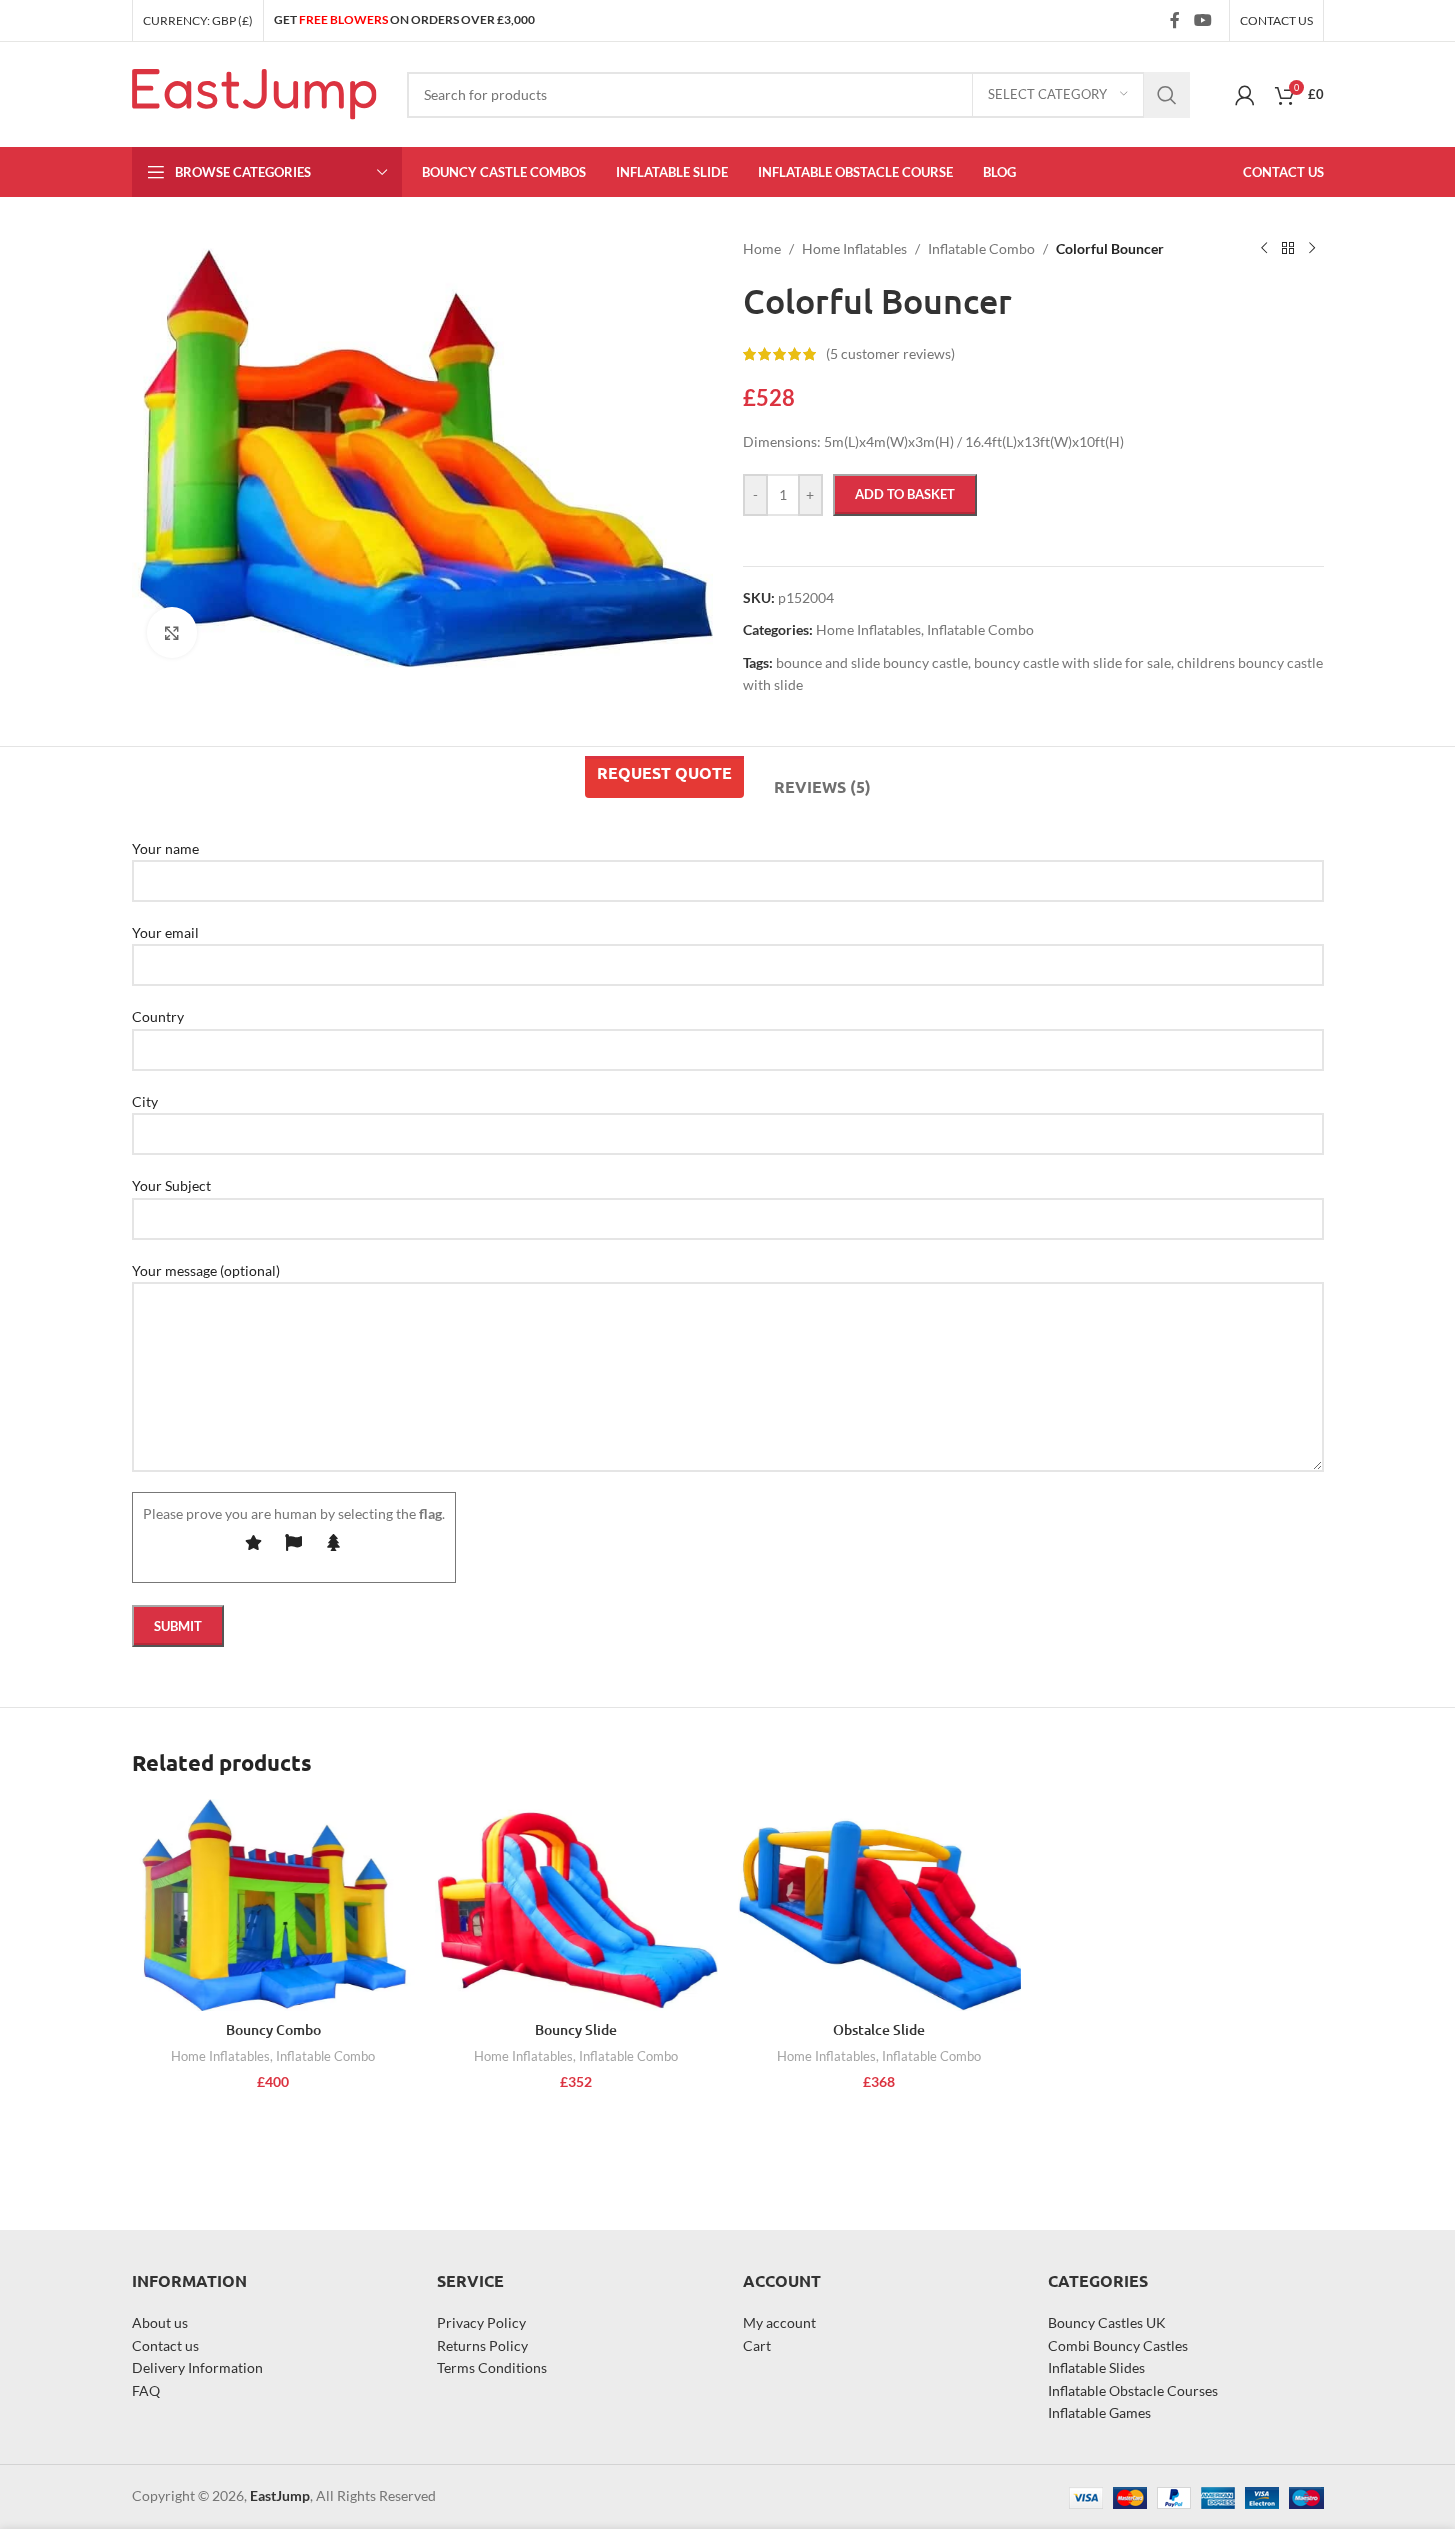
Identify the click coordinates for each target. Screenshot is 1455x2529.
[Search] (1167, 95)
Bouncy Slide (576, 2029)
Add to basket (905, 494)
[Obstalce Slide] (879, 1905)
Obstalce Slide (879, 2029)
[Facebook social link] (1175, 20)
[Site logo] (254, 92)
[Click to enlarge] (172, 632)
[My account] (1245, 95)
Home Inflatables (220, 2056)
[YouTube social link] (1202, 20)
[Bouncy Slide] (576, 1905)
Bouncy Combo (273, 2029)
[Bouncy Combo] (273, 1905)
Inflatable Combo (325, 2056)
